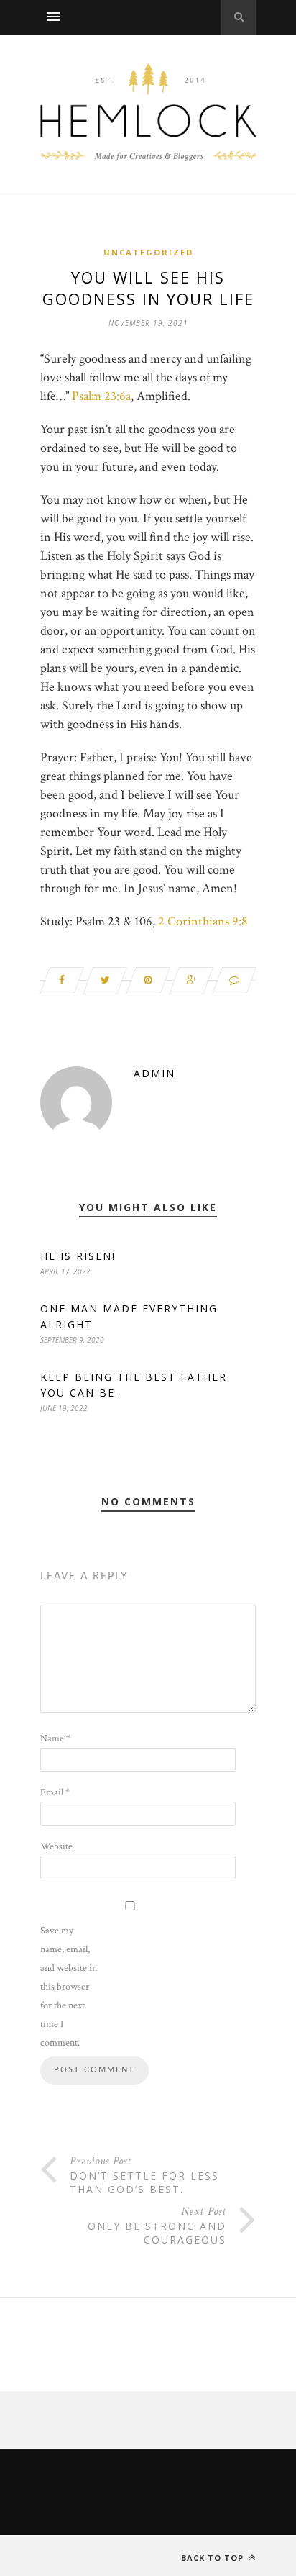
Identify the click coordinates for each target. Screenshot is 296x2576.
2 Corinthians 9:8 (203, 921)
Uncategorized (148, 252)
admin (154, 1073)
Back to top (214, 2558)
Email (55, 1792)
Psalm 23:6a (101, 396)
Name (55, 1738)
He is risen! (78, 1256)
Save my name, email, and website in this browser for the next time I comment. (69, 1987)
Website (56, 1846)
